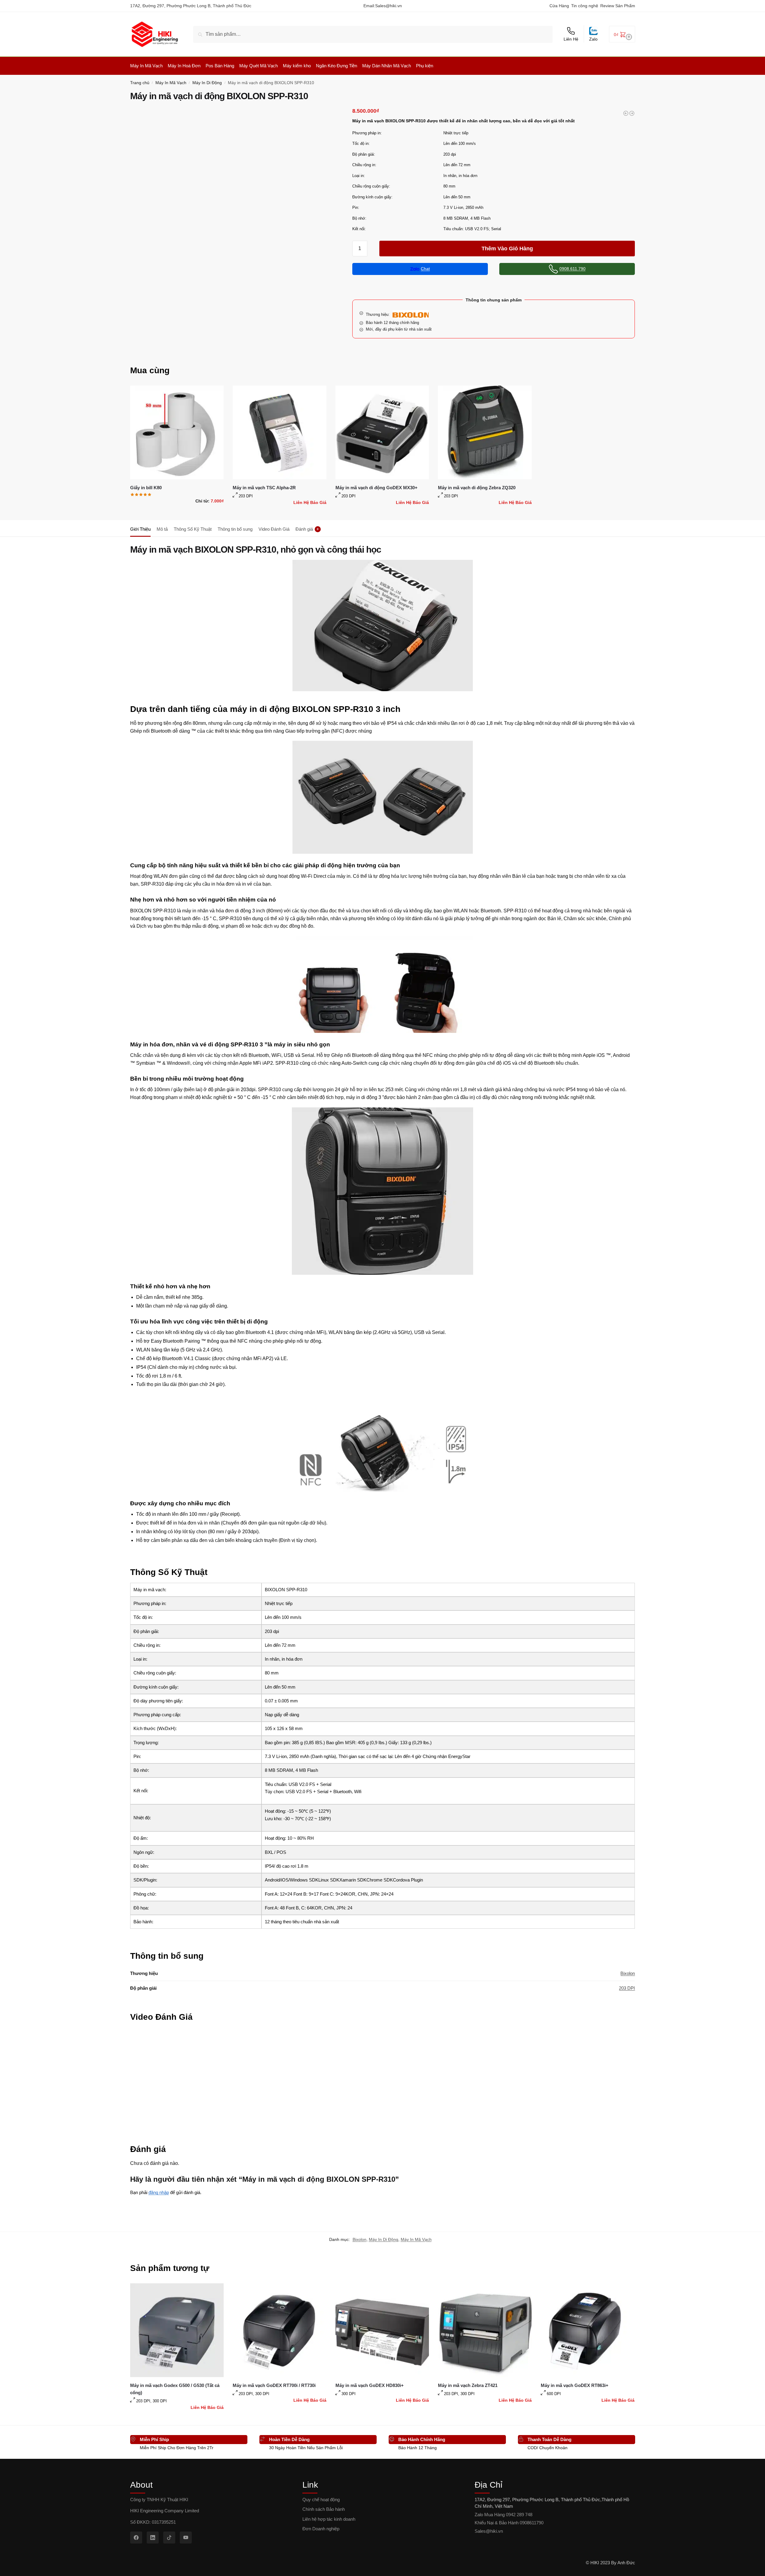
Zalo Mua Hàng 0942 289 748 (503, 2515)
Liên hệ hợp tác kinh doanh (329, 2519)
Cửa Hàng (559, 6)
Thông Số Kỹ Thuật (193, 529)
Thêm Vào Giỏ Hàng (507, 249)
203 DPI (627, 1988)
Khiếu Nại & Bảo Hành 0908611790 (509, 2523)
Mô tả (162, 529)
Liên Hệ (571, 39)
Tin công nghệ (585, 6)
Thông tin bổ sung (235, 529)
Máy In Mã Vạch (171, 83)
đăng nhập (159, 2192)
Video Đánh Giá (274, 529)
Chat (425, 269)
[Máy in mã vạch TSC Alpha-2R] (280, 432)
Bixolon (628, 1973)
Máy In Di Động (207, 83)
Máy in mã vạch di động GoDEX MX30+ (376, 488)
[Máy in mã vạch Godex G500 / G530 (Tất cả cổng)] (177, 2330)
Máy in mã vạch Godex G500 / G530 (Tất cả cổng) (175, 2389)
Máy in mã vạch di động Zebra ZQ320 (477, 488)
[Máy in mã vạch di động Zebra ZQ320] (485, 432)
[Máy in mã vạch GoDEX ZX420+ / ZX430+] (632, 113)
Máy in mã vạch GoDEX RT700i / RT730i (274, 2385)
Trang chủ (140, 83)
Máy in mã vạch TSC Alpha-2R (264, 488)
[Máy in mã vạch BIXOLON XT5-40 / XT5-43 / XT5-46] (626, 113)
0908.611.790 (572, 269)
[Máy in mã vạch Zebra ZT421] (485, 2330)
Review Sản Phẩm (618, 6)
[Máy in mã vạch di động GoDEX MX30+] (382, 432)
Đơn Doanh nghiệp (321, 2529)
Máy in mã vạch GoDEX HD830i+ (370, 2385)
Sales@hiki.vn (389, 6)
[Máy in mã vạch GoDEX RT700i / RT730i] (280, 2330)
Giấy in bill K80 (146, 488)
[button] (622, 34)
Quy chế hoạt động (321, 2500)
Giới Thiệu (140, 529)
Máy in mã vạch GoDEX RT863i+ (575, 2385)
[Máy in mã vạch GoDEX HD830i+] (382, 2330)
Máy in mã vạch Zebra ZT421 (468, 2385)
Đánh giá (307, 529)
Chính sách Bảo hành (324, 2509)
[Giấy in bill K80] (177, 432)
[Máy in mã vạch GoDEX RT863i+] (588, 2330)
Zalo (593, 39)
